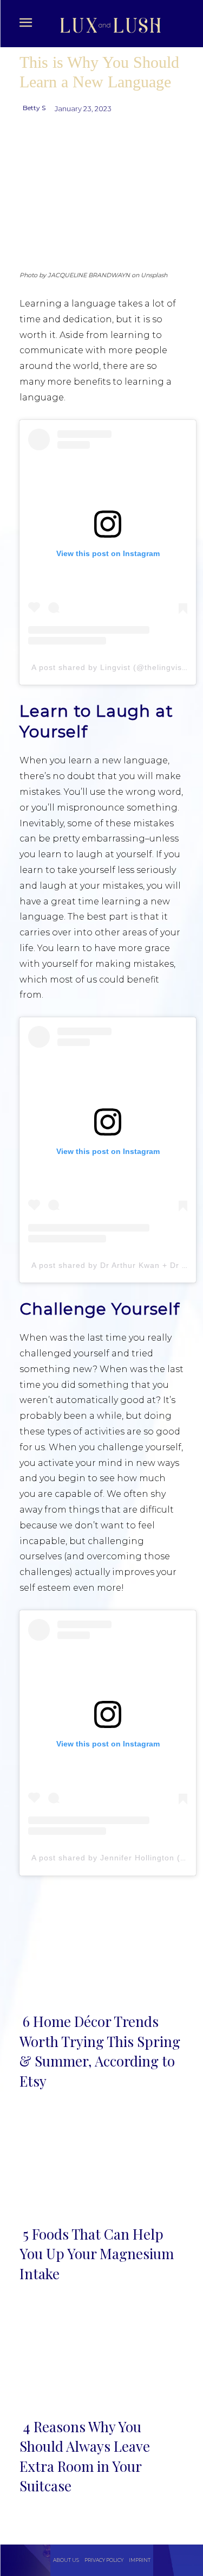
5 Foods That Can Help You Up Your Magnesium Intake (97, 2254)
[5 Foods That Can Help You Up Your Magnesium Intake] (101, 2163)
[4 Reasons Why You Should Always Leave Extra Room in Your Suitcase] (101, 2356)
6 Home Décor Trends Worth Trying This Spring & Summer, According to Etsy (100, 2051)
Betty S (34, 108)
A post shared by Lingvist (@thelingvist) (110, 667)
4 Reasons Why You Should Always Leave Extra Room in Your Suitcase (85, 2456)
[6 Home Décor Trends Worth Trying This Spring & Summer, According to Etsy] (101, 1951)
